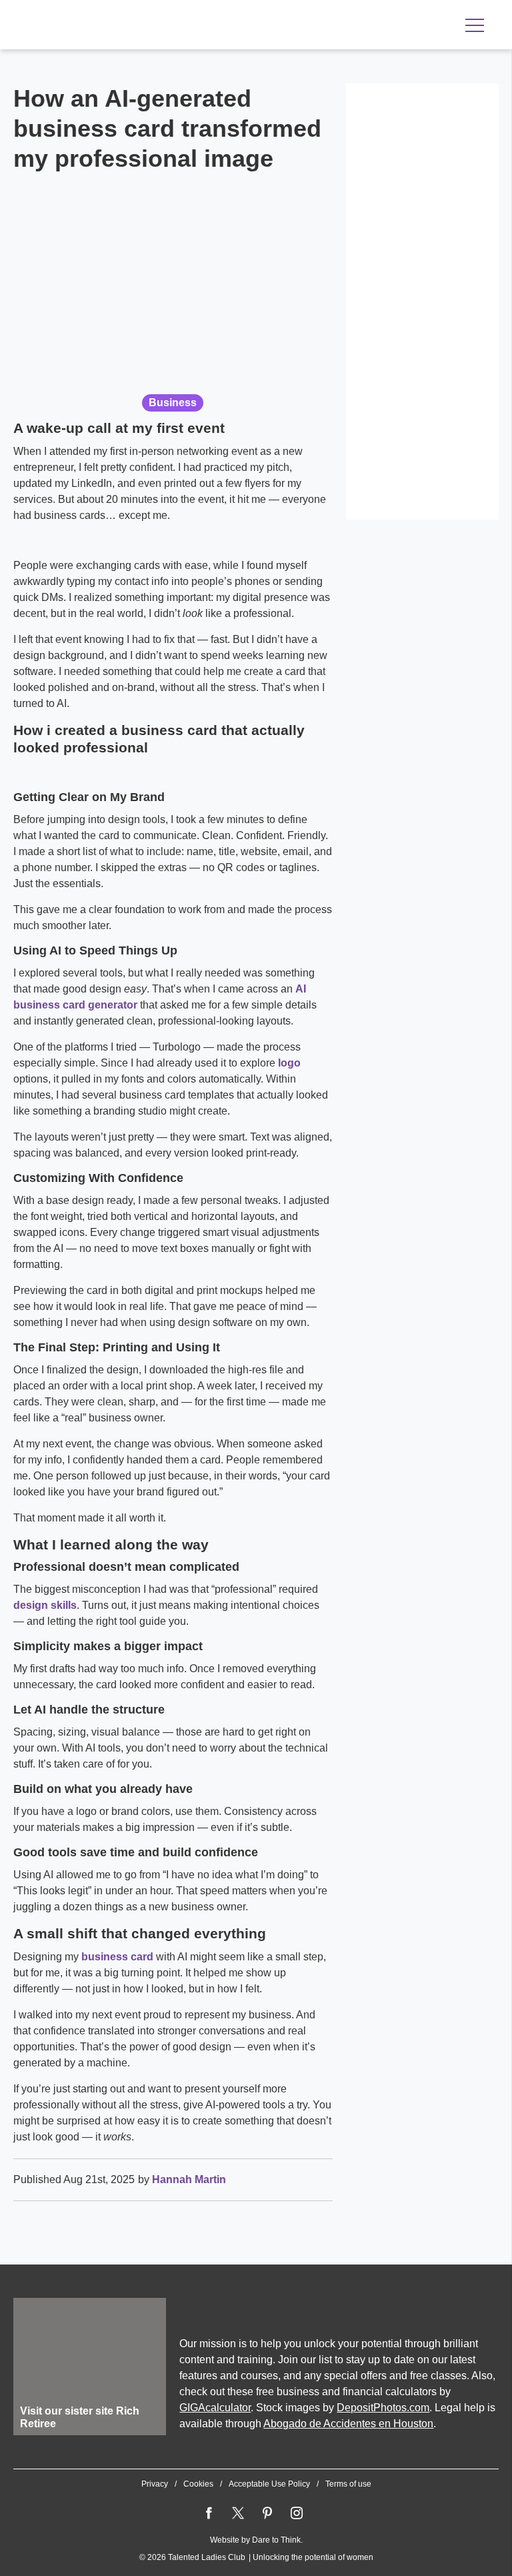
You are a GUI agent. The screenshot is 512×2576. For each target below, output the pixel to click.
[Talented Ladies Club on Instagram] (297, 2513)
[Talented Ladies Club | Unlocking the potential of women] (153, 26)
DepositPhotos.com (383, 2408)
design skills (45, 1605)
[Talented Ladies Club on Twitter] (238, 2513)
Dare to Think (276, 2540)
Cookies (198, 2484)
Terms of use (348, 2484)
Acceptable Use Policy (269, 2484)
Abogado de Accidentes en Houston (348, 2424)
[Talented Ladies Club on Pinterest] (267, 2513)
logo (289, 1063)
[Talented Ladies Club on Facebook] (209, 2513)
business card (117, 1957)
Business (173, 403)
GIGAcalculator (215, 2408)
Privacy (155, 2484)
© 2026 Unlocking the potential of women (256, 2557)
